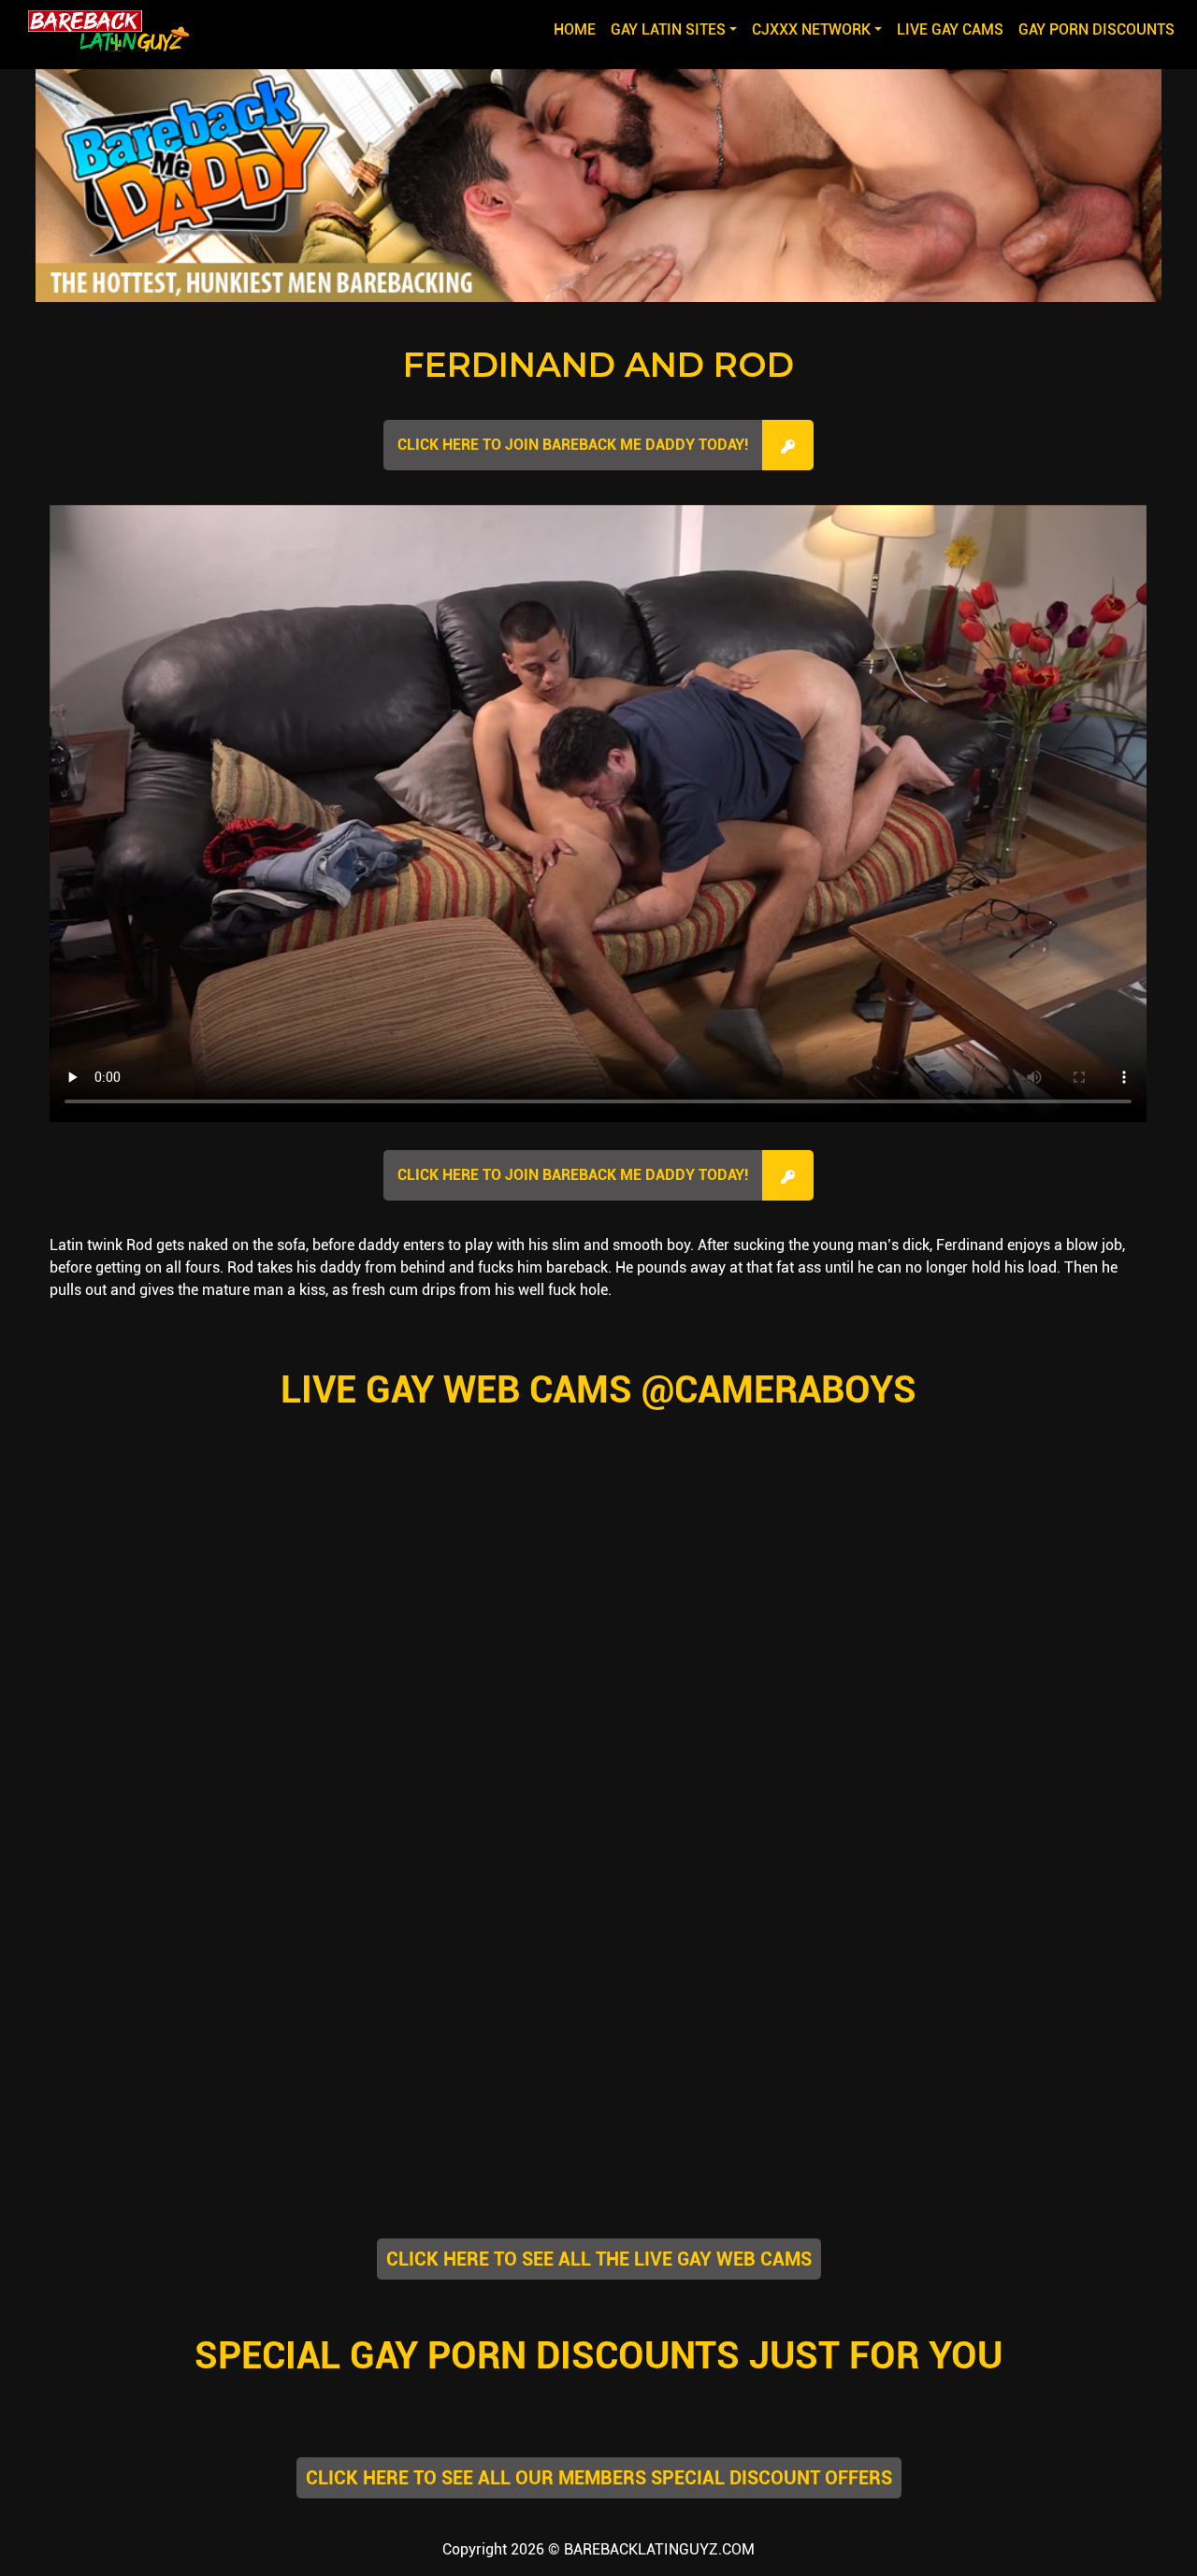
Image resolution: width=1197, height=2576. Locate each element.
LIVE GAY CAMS (950, 29)
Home (578, 29)
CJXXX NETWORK (811, 29)
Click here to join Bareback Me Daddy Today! (573, 445)
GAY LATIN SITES (668, 29)
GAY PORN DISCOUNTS (1096, 29)
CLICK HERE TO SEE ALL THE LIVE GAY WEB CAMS (599, 2259)
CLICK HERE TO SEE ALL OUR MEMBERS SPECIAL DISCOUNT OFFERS (599, 2478)
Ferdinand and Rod (598, 365)
